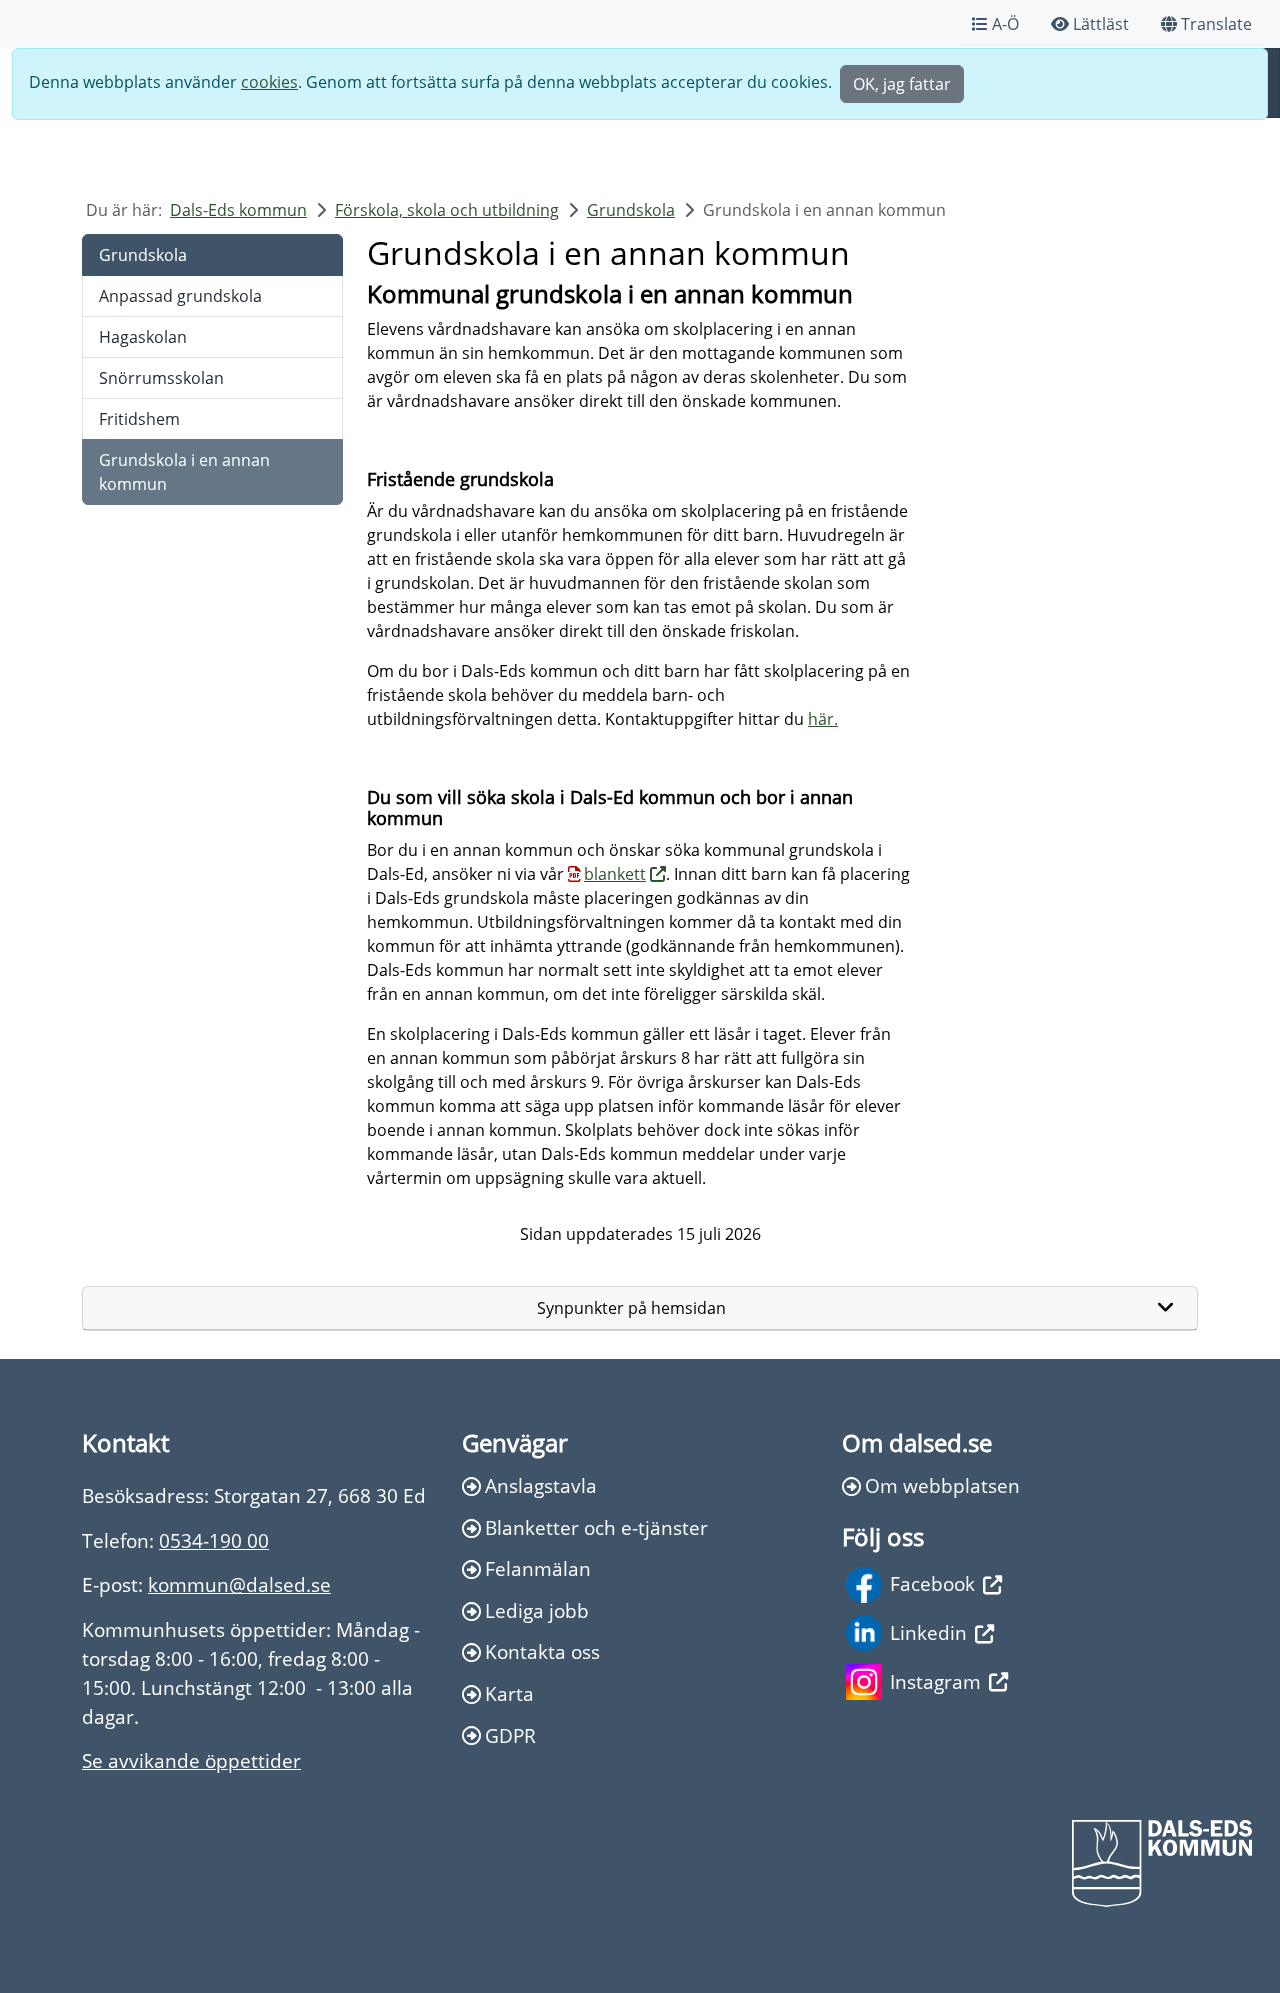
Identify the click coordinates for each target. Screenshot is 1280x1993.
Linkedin (928, 1632)
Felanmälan (538, 1568)
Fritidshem (139, 419)
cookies (269, 82)
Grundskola (631, 210)
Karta (509, 1693)
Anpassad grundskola (180, 296)
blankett (615, 874)
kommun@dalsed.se (239, 1584)
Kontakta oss (542, 1651)
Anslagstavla (541, 1485)
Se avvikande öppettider (191, 1760)
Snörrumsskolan (161, 378)
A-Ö (1005, 24)
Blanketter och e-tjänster (596, 1527)
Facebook (932, 1583)
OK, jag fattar (902, 84)
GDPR (510, 1735)
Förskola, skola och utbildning (447, 210)
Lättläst (1101, 24)
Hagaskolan (143, 337)
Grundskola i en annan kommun (184, 472)
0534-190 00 (214, 1540)
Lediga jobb (537, 1610)
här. (823, 719)
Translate (1216, 24)
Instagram (935, 1681)
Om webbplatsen (942, 1485)
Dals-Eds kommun (238, 210)
